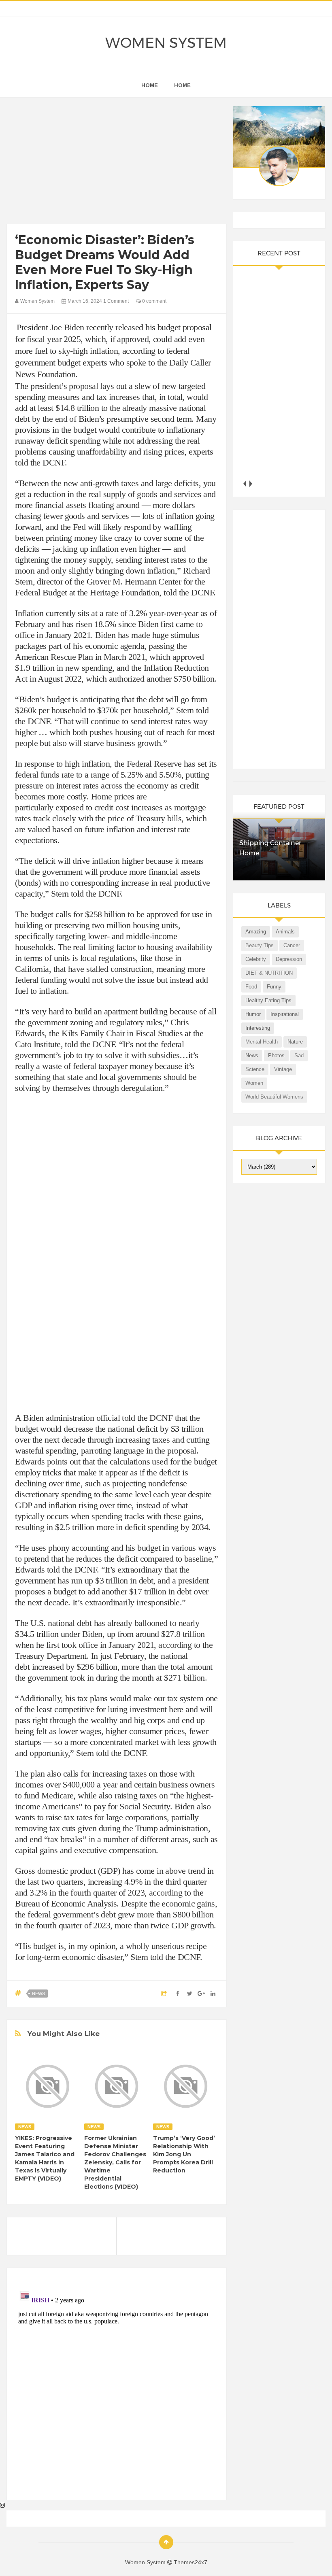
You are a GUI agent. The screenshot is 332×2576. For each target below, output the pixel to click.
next (250, 484)
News (38, 1994)
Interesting (258, 1028)
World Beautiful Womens (274, 1097)
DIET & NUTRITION (269, 973)
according (175, 1645)
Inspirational (285, 1014)
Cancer (292, 945)
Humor (253, 1014)
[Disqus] (116, 2387)
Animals (285, 932)
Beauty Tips (260, 945)
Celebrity (256, 959)
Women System (166, 43)
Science (255, 1069)
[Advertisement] (116, 163)
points (57, 1461)
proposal (83, 386)
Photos (276, 1055)
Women (254, 1083)
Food (251, 987)
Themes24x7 (190, 2562)
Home (182, 85)
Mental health (262, 1042)
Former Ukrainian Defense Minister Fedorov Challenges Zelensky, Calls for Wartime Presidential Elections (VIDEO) (115, 2162)
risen (84, 624)
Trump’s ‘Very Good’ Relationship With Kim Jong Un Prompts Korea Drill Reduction (184, 2154)
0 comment (154, 301)
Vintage (283, 1069)
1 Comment (116, 301)
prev (244, 484)
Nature (295, 1042)
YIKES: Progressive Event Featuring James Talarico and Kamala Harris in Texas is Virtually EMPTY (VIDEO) (45, 2158)
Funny (274, 987)
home (150, 85)
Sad (299, 1055)
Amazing (256, 932)
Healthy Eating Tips (268, 1000)
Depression (289, 959)
